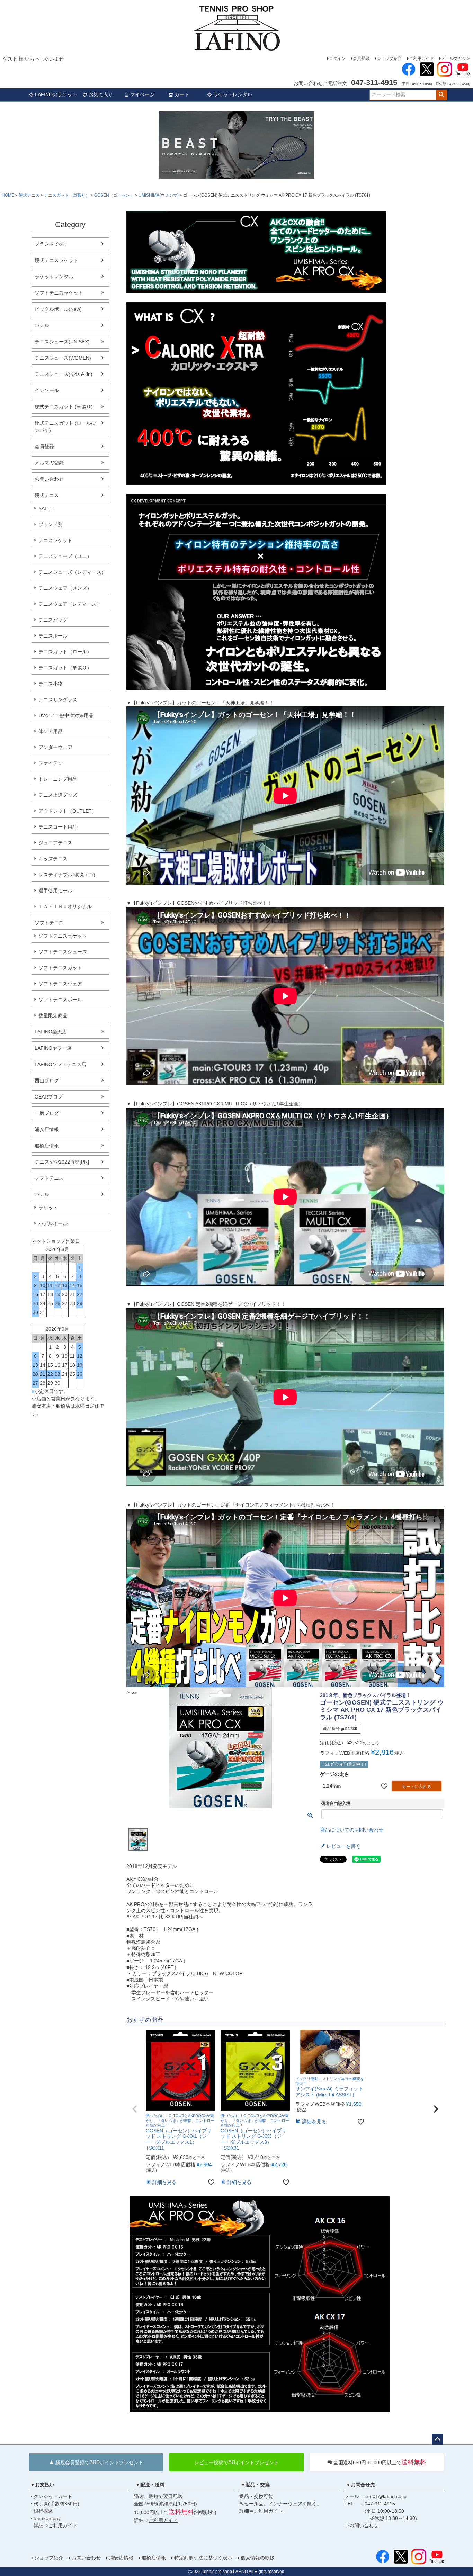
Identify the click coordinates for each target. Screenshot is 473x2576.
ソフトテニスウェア (60, 984)
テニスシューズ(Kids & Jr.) (64, 374)
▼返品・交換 (255, 2485)
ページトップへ (437, 2439)
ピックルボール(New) (58, 309)
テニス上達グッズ (58, 795)
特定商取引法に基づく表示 (203, 2558)
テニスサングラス (58, 699)
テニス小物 (51, 684)
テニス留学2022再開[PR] (62, 1162)
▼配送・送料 (150, 2485)
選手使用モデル (55, 891)
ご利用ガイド (421, 58)
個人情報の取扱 (258, 2558)
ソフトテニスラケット (59, 293)
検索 (441, 95)
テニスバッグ (53, 620)
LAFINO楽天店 (51, 1032)
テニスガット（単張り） (67, 195)
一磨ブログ (47, 1113)
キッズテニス (53, 859)
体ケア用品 (51, 731)
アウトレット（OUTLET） (68, 811)
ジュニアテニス (55, 843)
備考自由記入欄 (336, 1804)
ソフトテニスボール (60, 1000)
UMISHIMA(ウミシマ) (159, 195)
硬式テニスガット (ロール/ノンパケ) (66, 427)
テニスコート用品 (58, 827)
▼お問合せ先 (360, 2485)
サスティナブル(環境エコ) (67, 875)
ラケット (48, 1208)
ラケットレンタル (233, 94)
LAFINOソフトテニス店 (60, 1064)
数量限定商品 (53, 1015)
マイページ (142, 94)
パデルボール (53, 1223)
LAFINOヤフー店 (53, 1048)
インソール (47, 390)
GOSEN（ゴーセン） (114, 195)
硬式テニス (29, 195)
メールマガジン (456, 58)
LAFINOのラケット (56, 94)
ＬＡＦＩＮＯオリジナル (65, 906)
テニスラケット (55, 540)
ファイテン (51, 763)
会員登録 (361, 58)
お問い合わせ (49, 479)
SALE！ (47, 508)
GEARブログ (49, 1097)
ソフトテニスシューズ (63, 952)
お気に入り (101, 94)
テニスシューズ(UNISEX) (62, 342)
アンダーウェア (55, 747)
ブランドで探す (52, 244)
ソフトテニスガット (60, 968)
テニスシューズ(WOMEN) (63, 358)
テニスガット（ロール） (65, 652)
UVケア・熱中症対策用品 (66, 715)
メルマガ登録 (49, 463)
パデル (42, 325)
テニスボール (53, 636)
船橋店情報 (47, 1146)
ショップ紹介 (389, 58)
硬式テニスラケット (56, 260)
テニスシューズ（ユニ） (65, 556)
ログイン (337, 58)
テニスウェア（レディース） (70, 604)
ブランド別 (51, 524)
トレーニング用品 (58, 779)
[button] (135, 2109)
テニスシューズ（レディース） (72, 572)
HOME (8, 195)
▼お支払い (42, 2485)
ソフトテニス (49, 923)
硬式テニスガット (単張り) (64, 407)
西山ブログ (47, 1081)
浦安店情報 (47, 1129)
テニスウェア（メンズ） (65, 588)
